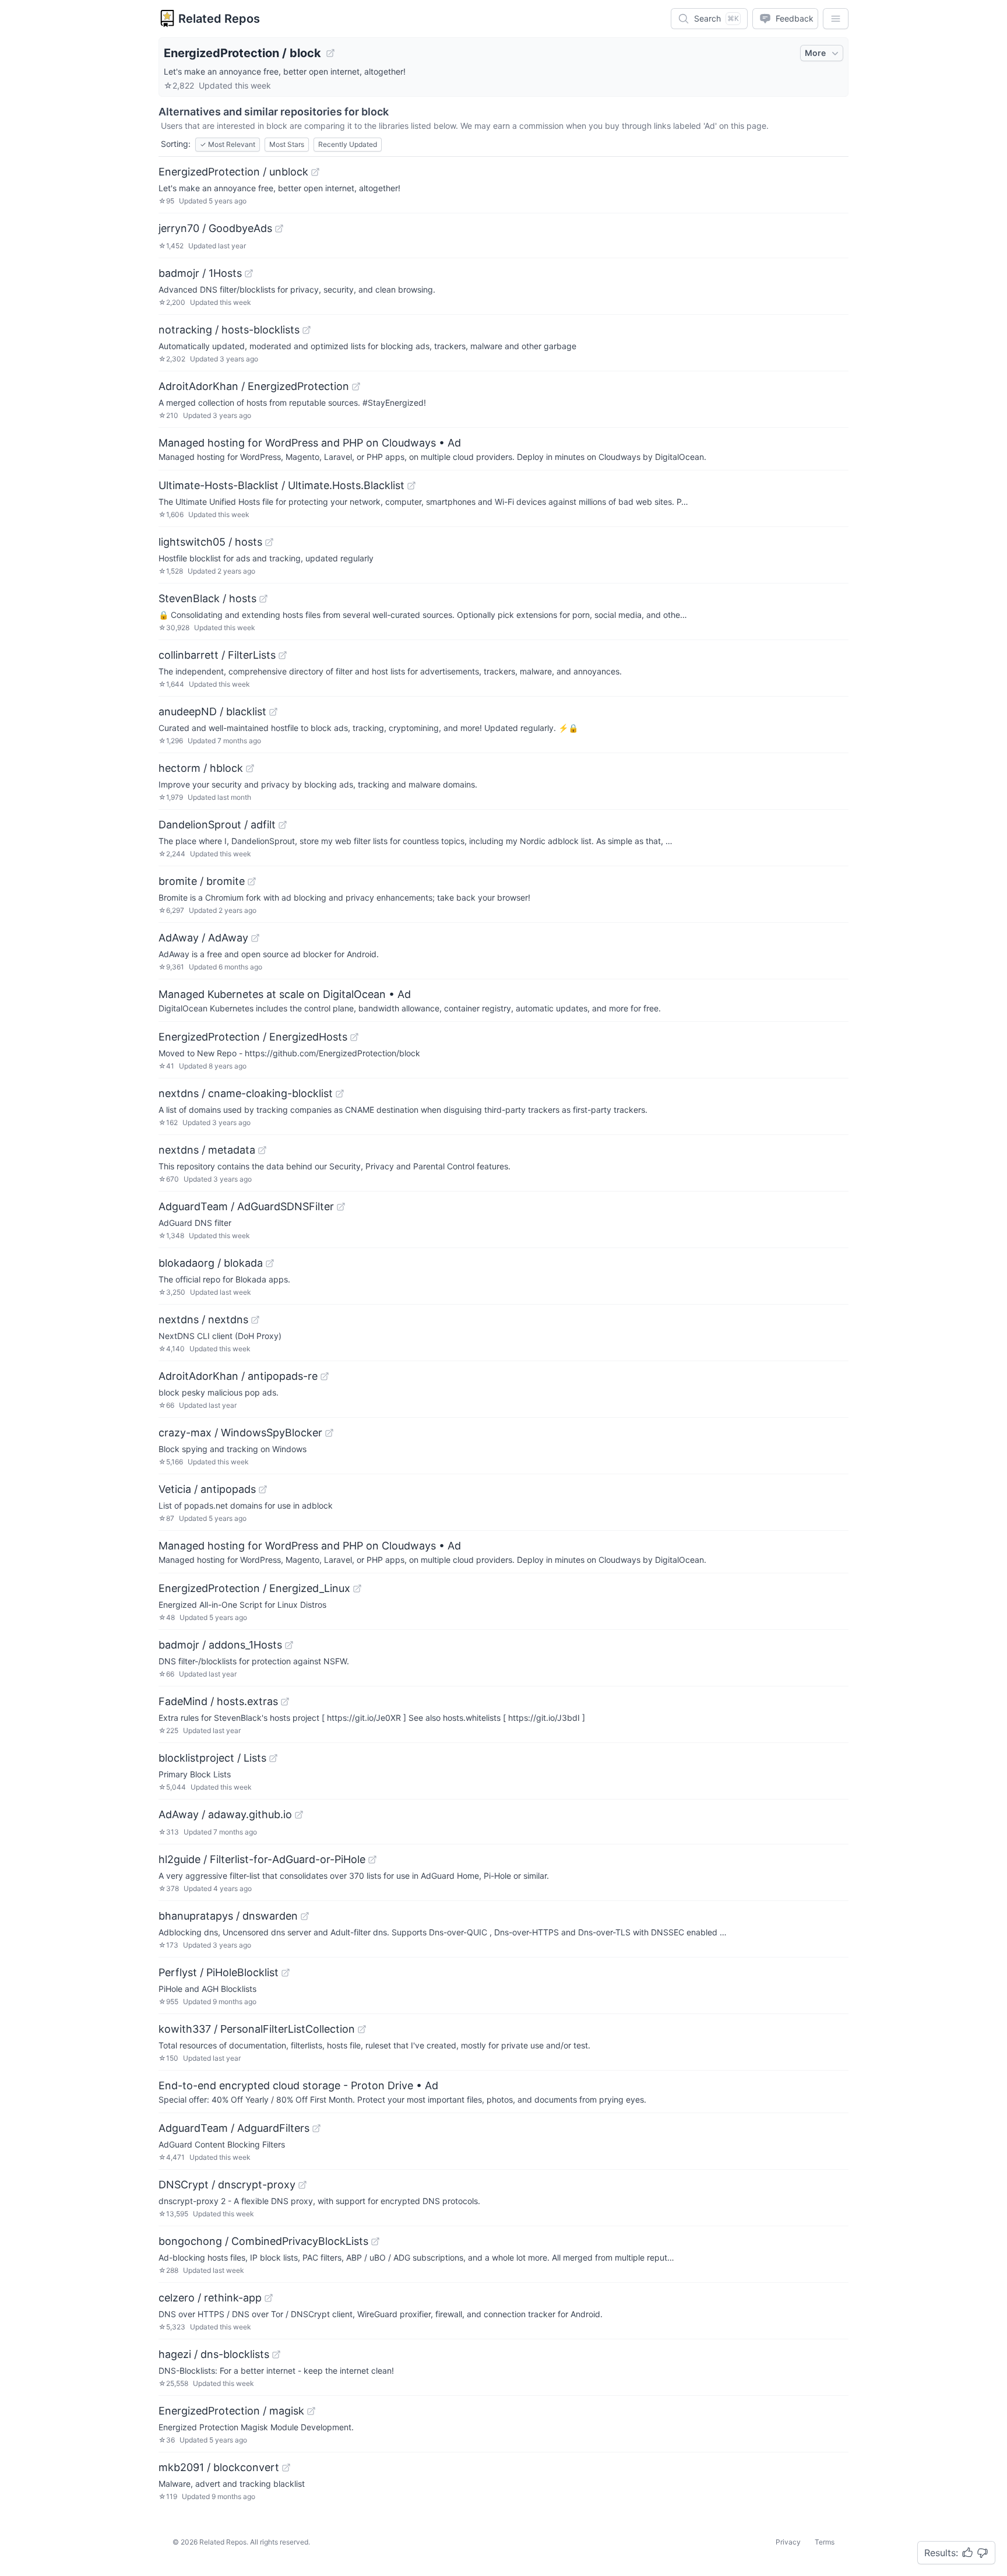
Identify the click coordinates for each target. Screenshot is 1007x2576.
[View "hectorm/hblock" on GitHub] (250, 768)
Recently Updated (348, 144)
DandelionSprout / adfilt (217, 825)
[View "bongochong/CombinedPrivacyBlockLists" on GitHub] (375, 2241)
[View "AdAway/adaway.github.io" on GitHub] (299, 1815)
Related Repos (219, 19)
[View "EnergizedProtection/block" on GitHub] (330, 53)
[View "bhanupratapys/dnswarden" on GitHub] (305, 1916)
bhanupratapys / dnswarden (228, 1916)
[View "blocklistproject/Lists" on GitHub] (273, 1758)
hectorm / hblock (201, 768)
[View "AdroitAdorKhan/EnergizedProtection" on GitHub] (356, 386)
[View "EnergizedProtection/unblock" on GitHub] (315, 172)
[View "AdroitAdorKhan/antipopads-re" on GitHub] (325, 1376)
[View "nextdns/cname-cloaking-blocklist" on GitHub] (340, 1094)
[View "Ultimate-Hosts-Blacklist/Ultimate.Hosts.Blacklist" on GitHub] (411, 486)
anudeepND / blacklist (212, 711)
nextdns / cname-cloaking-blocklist (246, 1093)
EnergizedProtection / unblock (233, 172)
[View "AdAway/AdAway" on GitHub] (255, 938)
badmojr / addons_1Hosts (220, 1645)
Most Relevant (228, 144)
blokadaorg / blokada (211, 1263)
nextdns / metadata (207, 1150)
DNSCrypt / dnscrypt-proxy (227, 2185)
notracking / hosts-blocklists (229, 330)
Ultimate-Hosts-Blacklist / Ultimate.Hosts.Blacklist (281, 485)
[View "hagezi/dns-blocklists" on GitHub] (276, 2354)
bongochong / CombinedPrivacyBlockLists (263, 2241)
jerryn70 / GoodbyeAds (215, 228)
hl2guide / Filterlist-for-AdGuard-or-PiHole (262, 1859)
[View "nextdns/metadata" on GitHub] (262, 1150)
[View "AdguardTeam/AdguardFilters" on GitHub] (316, 2128)
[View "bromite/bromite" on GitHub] (252, 881)
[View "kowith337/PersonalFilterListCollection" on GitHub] (362, 2029)
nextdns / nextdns (203, 1319)
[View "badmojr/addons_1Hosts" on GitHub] (289, 1645)
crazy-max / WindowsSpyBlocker (240, 1433)
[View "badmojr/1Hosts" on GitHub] (249, 273)
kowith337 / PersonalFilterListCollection (257, 2029)
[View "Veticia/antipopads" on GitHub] (263, 1489)
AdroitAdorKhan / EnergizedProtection (254, 386)
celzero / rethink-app (210, 2298)
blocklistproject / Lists (212, 1758)
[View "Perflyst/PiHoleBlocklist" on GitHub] (286, 1973)
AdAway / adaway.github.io (225, 1814)
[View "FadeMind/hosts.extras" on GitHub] (285, 1702)
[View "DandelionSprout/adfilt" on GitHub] (283, 825)
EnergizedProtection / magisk (231, 2411)
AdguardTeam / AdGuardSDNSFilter (246, 1206)
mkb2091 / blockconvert (219, 2467)
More (815, 53)
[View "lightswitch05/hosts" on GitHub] (269, 542)
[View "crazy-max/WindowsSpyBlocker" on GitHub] (329, 1433)
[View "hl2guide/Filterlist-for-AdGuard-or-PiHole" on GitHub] (372, 1860)
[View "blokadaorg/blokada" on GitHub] (270, 1263)
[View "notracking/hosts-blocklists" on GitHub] (307, 330)
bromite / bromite (202, 881)
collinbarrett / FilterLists (217, 655)
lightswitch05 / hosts (210, 542)
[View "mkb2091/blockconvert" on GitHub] (286, 2468)
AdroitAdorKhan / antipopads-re (238, 1376)
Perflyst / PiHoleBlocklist (219, 1972)
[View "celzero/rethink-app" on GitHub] (269, 2298)
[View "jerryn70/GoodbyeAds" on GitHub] (279, 229)
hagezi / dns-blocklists (214, 2354)
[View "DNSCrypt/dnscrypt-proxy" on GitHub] (302, 2185)
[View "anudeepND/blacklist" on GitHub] (273, 712)
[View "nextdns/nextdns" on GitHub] (255, 1320)
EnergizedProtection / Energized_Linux (254, 1588)
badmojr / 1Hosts (200, 273)
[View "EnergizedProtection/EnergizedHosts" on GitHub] (354, 1037)
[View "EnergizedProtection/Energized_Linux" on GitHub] (357, 1589)
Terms (825, 2542)
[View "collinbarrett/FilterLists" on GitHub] (283, 655)
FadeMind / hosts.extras (218, 1701)
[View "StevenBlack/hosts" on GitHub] (263, 599)
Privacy (788, 2542)
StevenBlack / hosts (207, 598)
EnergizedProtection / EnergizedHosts (253, 1037)
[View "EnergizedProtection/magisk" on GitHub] (311, 2411)
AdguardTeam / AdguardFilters (234, 2128)
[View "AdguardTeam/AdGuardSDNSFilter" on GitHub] (341, 1207)
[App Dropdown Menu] (836, 19)
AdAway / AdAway (203, 938)
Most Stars (287, 144)
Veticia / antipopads (207, 1489)
